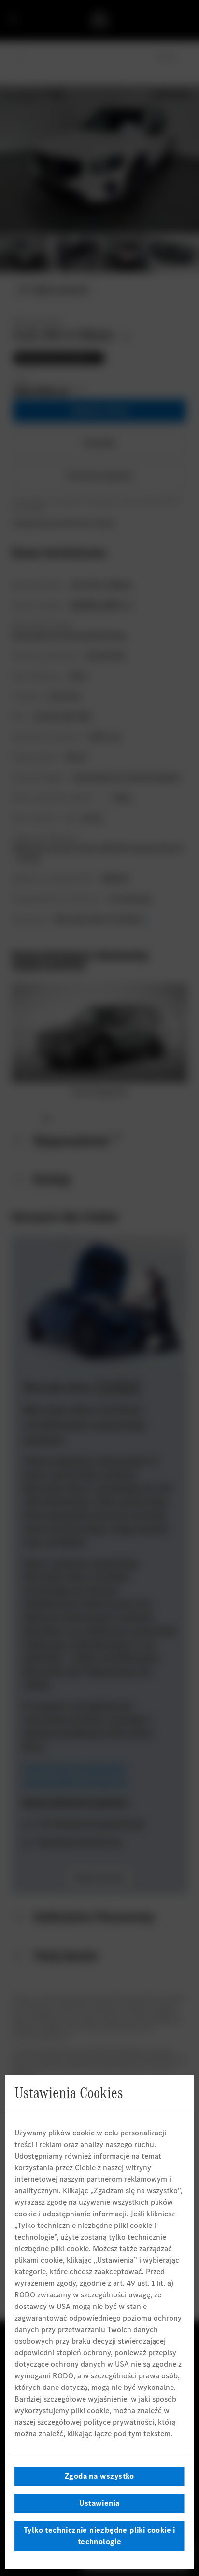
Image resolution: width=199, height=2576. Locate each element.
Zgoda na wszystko (99, 2476)
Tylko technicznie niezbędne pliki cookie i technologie (99, 2536)
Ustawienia (99, 2503)
